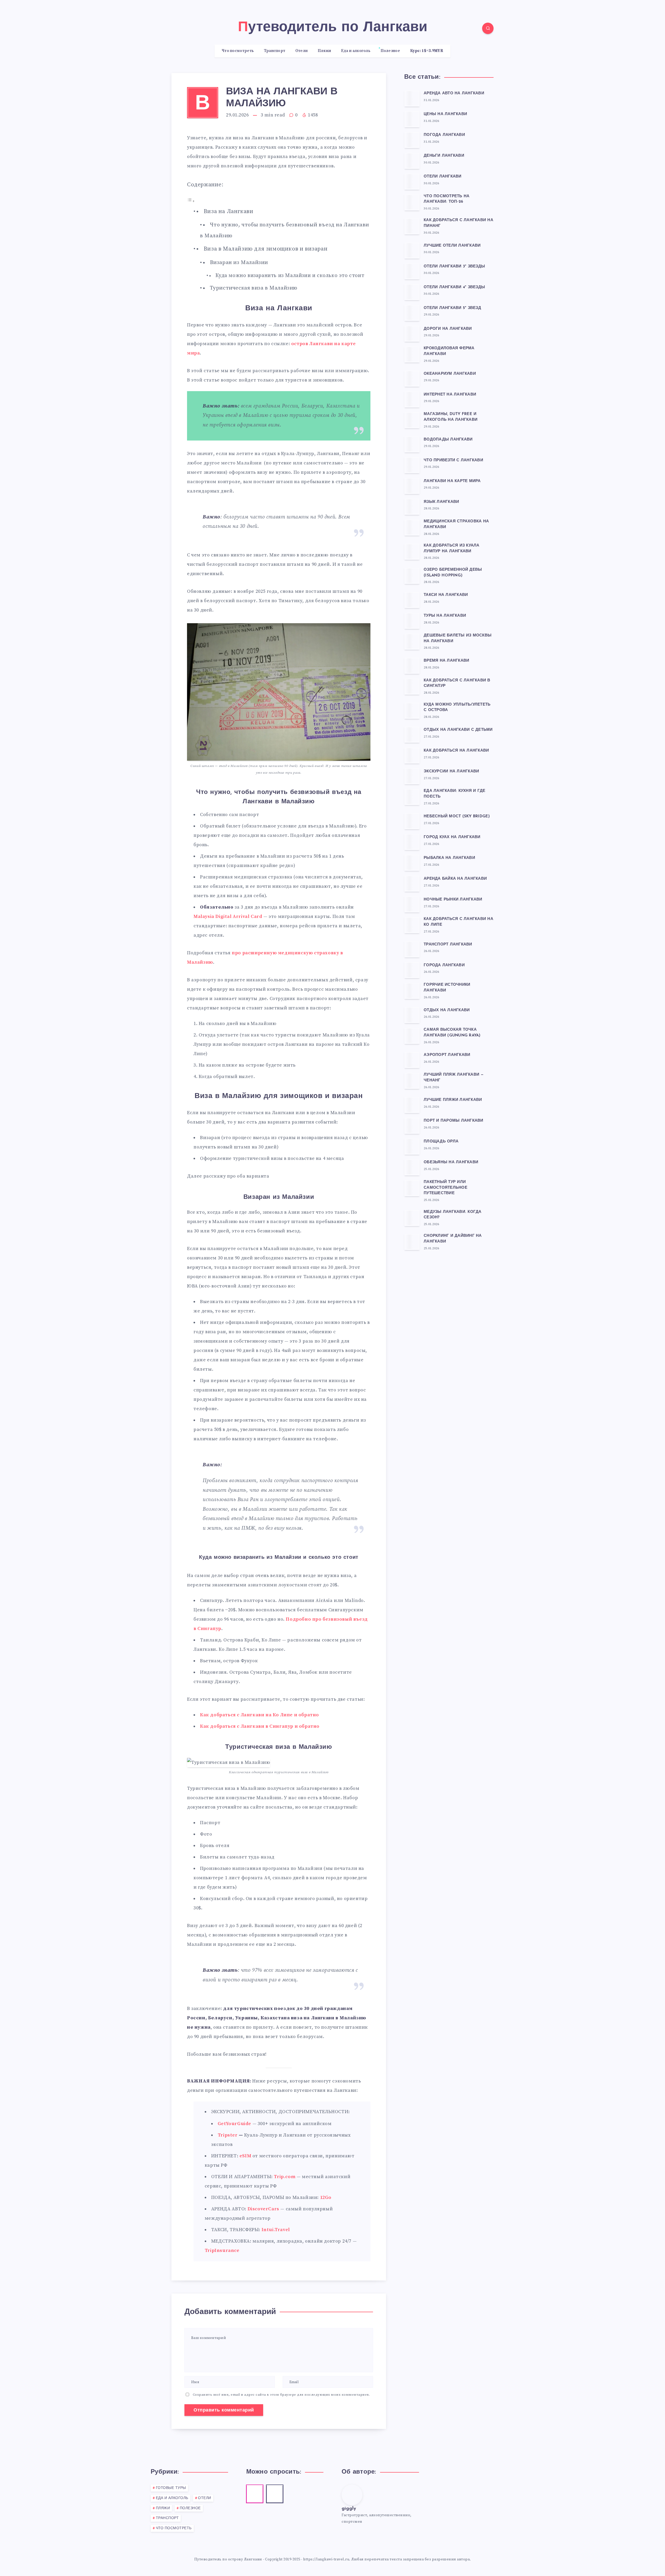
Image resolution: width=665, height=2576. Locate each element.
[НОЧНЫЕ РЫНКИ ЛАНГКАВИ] (412, 904)
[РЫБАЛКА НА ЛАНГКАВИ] (412, 863)
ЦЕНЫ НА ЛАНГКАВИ (445, 114)
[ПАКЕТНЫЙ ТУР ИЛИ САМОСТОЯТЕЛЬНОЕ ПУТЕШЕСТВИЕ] (412, 1188)
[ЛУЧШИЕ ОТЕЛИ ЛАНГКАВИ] (412, 250)
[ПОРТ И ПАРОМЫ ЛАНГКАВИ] (412, 1126)
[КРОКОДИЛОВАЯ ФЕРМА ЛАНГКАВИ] (412, 354)
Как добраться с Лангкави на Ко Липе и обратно (260, 1715)
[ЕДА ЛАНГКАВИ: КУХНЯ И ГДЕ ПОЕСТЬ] (412, 797)
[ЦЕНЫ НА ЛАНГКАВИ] (412, 119)
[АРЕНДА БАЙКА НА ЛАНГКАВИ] (412, 883)
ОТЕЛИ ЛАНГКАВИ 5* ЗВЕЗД (452, 308)
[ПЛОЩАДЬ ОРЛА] (412, 1146)
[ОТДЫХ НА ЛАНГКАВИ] (412, 1015)
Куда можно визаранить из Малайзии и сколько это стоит (290, 276)
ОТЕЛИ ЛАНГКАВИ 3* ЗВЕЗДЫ (454, 267)
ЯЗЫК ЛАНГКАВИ (441, 502)
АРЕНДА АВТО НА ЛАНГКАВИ (454, 93)
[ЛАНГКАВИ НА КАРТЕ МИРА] (412, 486)
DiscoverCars (263, 2209)
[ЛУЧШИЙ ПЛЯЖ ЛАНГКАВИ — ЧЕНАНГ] (412, 1081)
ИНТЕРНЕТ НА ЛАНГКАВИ (450, 395)
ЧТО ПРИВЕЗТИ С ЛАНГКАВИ (453, 460)
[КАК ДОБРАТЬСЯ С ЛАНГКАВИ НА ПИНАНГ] (412, 226)
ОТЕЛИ (205, 2498)
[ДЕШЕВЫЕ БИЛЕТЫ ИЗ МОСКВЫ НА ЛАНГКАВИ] (412, 641)
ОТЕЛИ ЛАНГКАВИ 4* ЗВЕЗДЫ (454, 287)
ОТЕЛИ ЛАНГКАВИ (443, 177)
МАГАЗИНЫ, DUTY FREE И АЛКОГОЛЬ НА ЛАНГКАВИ (451, 417)
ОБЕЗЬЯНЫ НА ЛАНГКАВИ (451, 1162)
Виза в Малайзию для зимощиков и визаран (266, 249)
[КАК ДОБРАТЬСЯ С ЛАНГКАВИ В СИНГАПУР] (412, 686)
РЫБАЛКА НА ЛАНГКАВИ (449, 858)
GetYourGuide (234, 2124)
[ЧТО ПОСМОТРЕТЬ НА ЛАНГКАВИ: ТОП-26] (412, 202)
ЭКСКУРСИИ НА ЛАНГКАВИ (451, 771)
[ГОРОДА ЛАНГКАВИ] (412, 970)
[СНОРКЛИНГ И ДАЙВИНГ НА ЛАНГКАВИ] (412, 1242)
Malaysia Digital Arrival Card (228, 916)
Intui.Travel (276, 2230)
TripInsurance (222, 2250)
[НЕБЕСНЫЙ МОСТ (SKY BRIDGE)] (412, 821)
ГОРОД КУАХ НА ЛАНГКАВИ (452, 837)
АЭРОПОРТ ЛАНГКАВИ (447, 1055)
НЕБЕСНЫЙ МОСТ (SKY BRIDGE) (457, 816)
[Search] (488, 28)
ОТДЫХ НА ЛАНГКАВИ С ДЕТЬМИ (458, 730)
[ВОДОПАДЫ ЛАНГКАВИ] (412, 444)
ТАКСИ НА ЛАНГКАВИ (446, 595)
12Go (326, 2197)
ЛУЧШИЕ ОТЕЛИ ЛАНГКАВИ (452, 246)
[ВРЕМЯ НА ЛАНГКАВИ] (412, 666)
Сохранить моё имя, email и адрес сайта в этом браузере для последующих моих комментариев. (281, 2395)
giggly (349, 2509)
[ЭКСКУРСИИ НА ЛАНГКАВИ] (412, 776)
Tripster (228, 2135)
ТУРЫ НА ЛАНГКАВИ (445, 616)
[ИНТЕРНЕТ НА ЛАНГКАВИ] (412, 399)
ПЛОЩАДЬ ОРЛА (441, 1142)
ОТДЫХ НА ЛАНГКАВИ (447, 1010)
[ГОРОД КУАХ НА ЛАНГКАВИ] (412, 842)
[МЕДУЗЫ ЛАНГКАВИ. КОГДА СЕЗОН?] (412, 1218)
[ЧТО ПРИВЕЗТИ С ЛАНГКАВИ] (412, 465)
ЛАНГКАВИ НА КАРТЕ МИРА (452, 481)
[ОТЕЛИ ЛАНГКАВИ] (412, 181)
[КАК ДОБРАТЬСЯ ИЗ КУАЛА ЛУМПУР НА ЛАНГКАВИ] (412, 551)
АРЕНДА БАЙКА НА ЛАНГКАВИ (455, 879)
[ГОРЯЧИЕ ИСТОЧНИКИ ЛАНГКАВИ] (412, 991)
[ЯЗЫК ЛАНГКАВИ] (412, 507)
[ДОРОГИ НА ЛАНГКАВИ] (412, 333)
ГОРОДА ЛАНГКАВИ (444, 965)
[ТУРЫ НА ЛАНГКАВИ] (412, 621)
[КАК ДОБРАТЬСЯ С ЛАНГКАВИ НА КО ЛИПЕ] (412, 925)
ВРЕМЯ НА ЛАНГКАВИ (446, 661)
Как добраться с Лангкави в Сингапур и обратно (260, 1726)
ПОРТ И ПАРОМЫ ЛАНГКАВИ (454, 1121)
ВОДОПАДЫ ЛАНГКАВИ (448, 440)
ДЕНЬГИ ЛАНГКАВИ (444, 156)
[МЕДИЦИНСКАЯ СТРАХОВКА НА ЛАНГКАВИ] (412, 527)
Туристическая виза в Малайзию (254, 288)
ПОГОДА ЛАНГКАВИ (444, 135)
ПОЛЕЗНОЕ (190, 2508)
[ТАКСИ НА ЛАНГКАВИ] (412, 600)
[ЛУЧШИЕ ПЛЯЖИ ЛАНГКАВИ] (412, 1105)
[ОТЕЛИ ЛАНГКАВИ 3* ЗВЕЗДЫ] (412, 271)
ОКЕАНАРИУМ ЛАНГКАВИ (450, 374)
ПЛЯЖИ (163, 2508)
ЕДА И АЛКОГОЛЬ (172, 2498)
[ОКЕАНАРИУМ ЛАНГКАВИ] (412, 378)
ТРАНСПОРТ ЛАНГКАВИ (448, 945)
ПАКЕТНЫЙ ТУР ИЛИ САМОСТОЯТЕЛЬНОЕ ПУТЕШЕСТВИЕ (445, 1188)
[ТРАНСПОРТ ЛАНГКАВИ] (412, 949)
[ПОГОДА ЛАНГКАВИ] (412, 140)
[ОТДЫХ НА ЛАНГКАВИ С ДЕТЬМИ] (412, 734)
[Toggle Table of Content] (191, 201)
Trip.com (285, 2177)
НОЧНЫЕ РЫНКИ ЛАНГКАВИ (453, 900)
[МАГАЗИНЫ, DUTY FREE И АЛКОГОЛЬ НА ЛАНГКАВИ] (412, 420)
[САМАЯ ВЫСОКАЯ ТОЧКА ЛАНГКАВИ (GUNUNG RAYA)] (412, 1036)
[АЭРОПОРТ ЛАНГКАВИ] (412, 1060)
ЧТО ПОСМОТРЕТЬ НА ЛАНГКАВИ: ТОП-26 (447, 199)
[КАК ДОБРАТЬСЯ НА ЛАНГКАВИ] (412, 755)
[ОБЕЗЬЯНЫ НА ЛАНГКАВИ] (412, 1167)
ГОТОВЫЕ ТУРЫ (171, 2488)
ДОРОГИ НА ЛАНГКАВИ (448, 329)
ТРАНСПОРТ (167, 2518)
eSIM (245, 2156)
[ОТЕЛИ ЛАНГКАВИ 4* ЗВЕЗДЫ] (412, 292)
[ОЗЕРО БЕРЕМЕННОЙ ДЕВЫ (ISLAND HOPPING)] (412, 576)
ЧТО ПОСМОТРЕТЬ (174, 2528)
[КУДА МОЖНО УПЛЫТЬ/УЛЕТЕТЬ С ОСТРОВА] (412, 711)
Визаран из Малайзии (239, 262)
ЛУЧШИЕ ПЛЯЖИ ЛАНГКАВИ (453, 1100)
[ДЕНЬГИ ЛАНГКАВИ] (412, 161)
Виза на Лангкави (229, 211)
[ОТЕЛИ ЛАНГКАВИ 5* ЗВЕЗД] (412, 313)
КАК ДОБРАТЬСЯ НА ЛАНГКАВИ (456, 751)
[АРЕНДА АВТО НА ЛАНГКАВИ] (412, 98)
